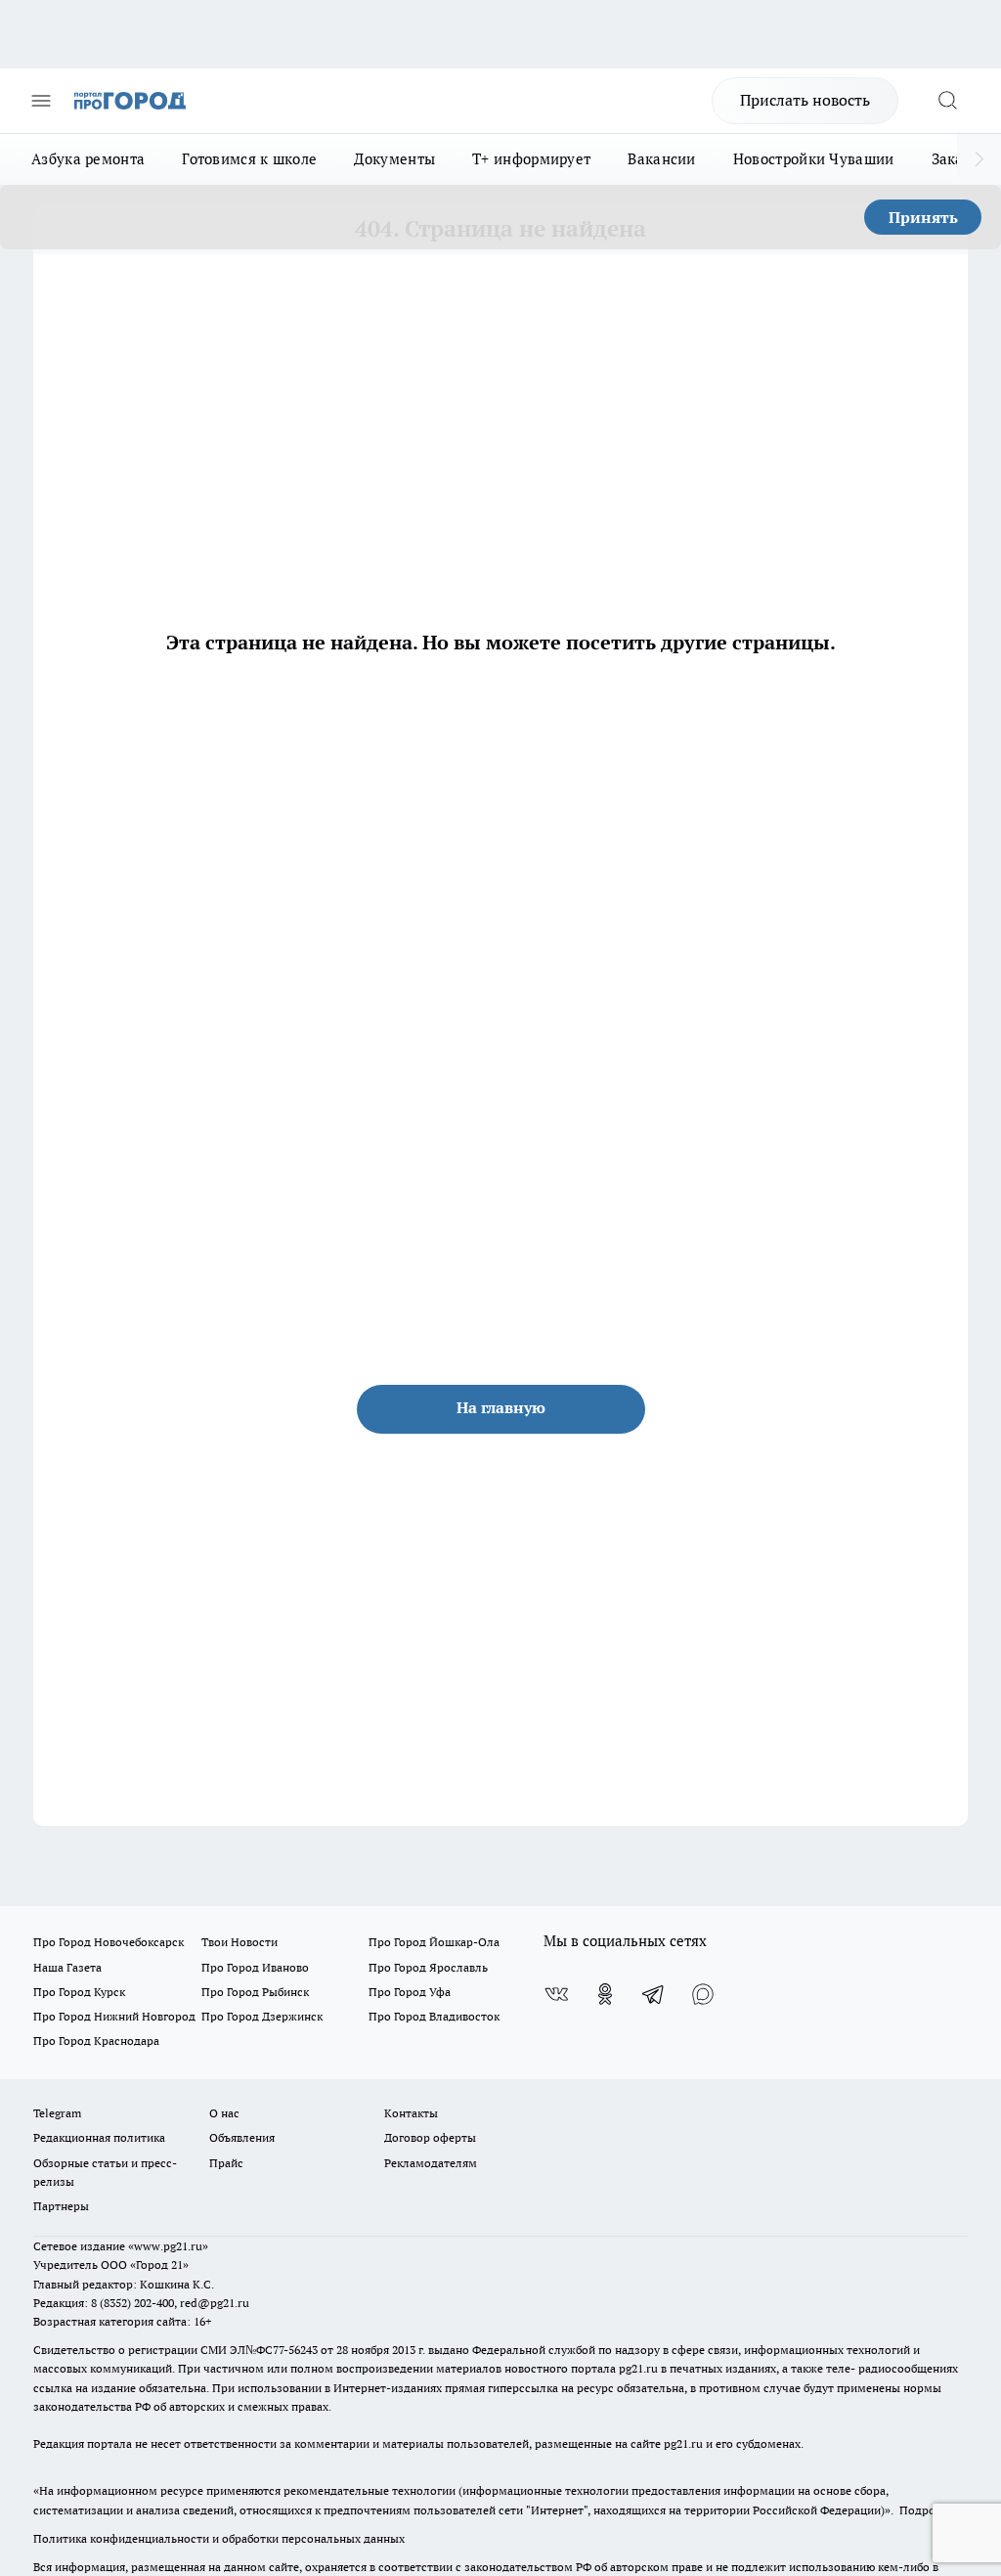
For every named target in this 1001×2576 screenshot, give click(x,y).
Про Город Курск (79, 1992)
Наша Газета (67, 1967)
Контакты (411, 2113)
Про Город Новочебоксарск (109, 1942)
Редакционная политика (99, 2137)
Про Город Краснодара (96, 2041)
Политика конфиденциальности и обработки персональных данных (219, 2538)
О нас (224, 2113)
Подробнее (930, 2510)
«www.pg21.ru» (168, 2246)
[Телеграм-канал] (654, 1994)
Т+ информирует (531, 159)
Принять (923, 217)
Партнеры (61, 2206)
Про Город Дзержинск (262, 2016)
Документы (394, 159)
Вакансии (661, 159)
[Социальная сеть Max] (703, 1994)
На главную (501, 1407)
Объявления (242, 2137)
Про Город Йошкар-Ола (434, 1942)
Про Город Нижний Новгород (114, 2016)
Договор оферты (430, 2137)
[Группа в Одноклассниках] (605, 1994)
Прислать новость (805, 100)
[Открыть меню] (41, 101)
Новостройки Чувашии (814, 159)
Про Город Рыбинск (255, 1992)
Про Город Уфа (410, 1992)
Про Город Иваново (255, 1967)
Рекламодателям (431, 2163)
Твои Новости (239, 1942)
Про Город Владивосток (434, 2016)
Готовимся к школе (249, 159)
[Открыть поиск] (947, 101)
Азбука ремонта (88, 159)
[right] (979, 159)
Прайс (226, 2163)
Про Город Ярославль (428, 1967)
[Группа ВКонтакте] (556, 1994)
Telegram (57, 2113)
